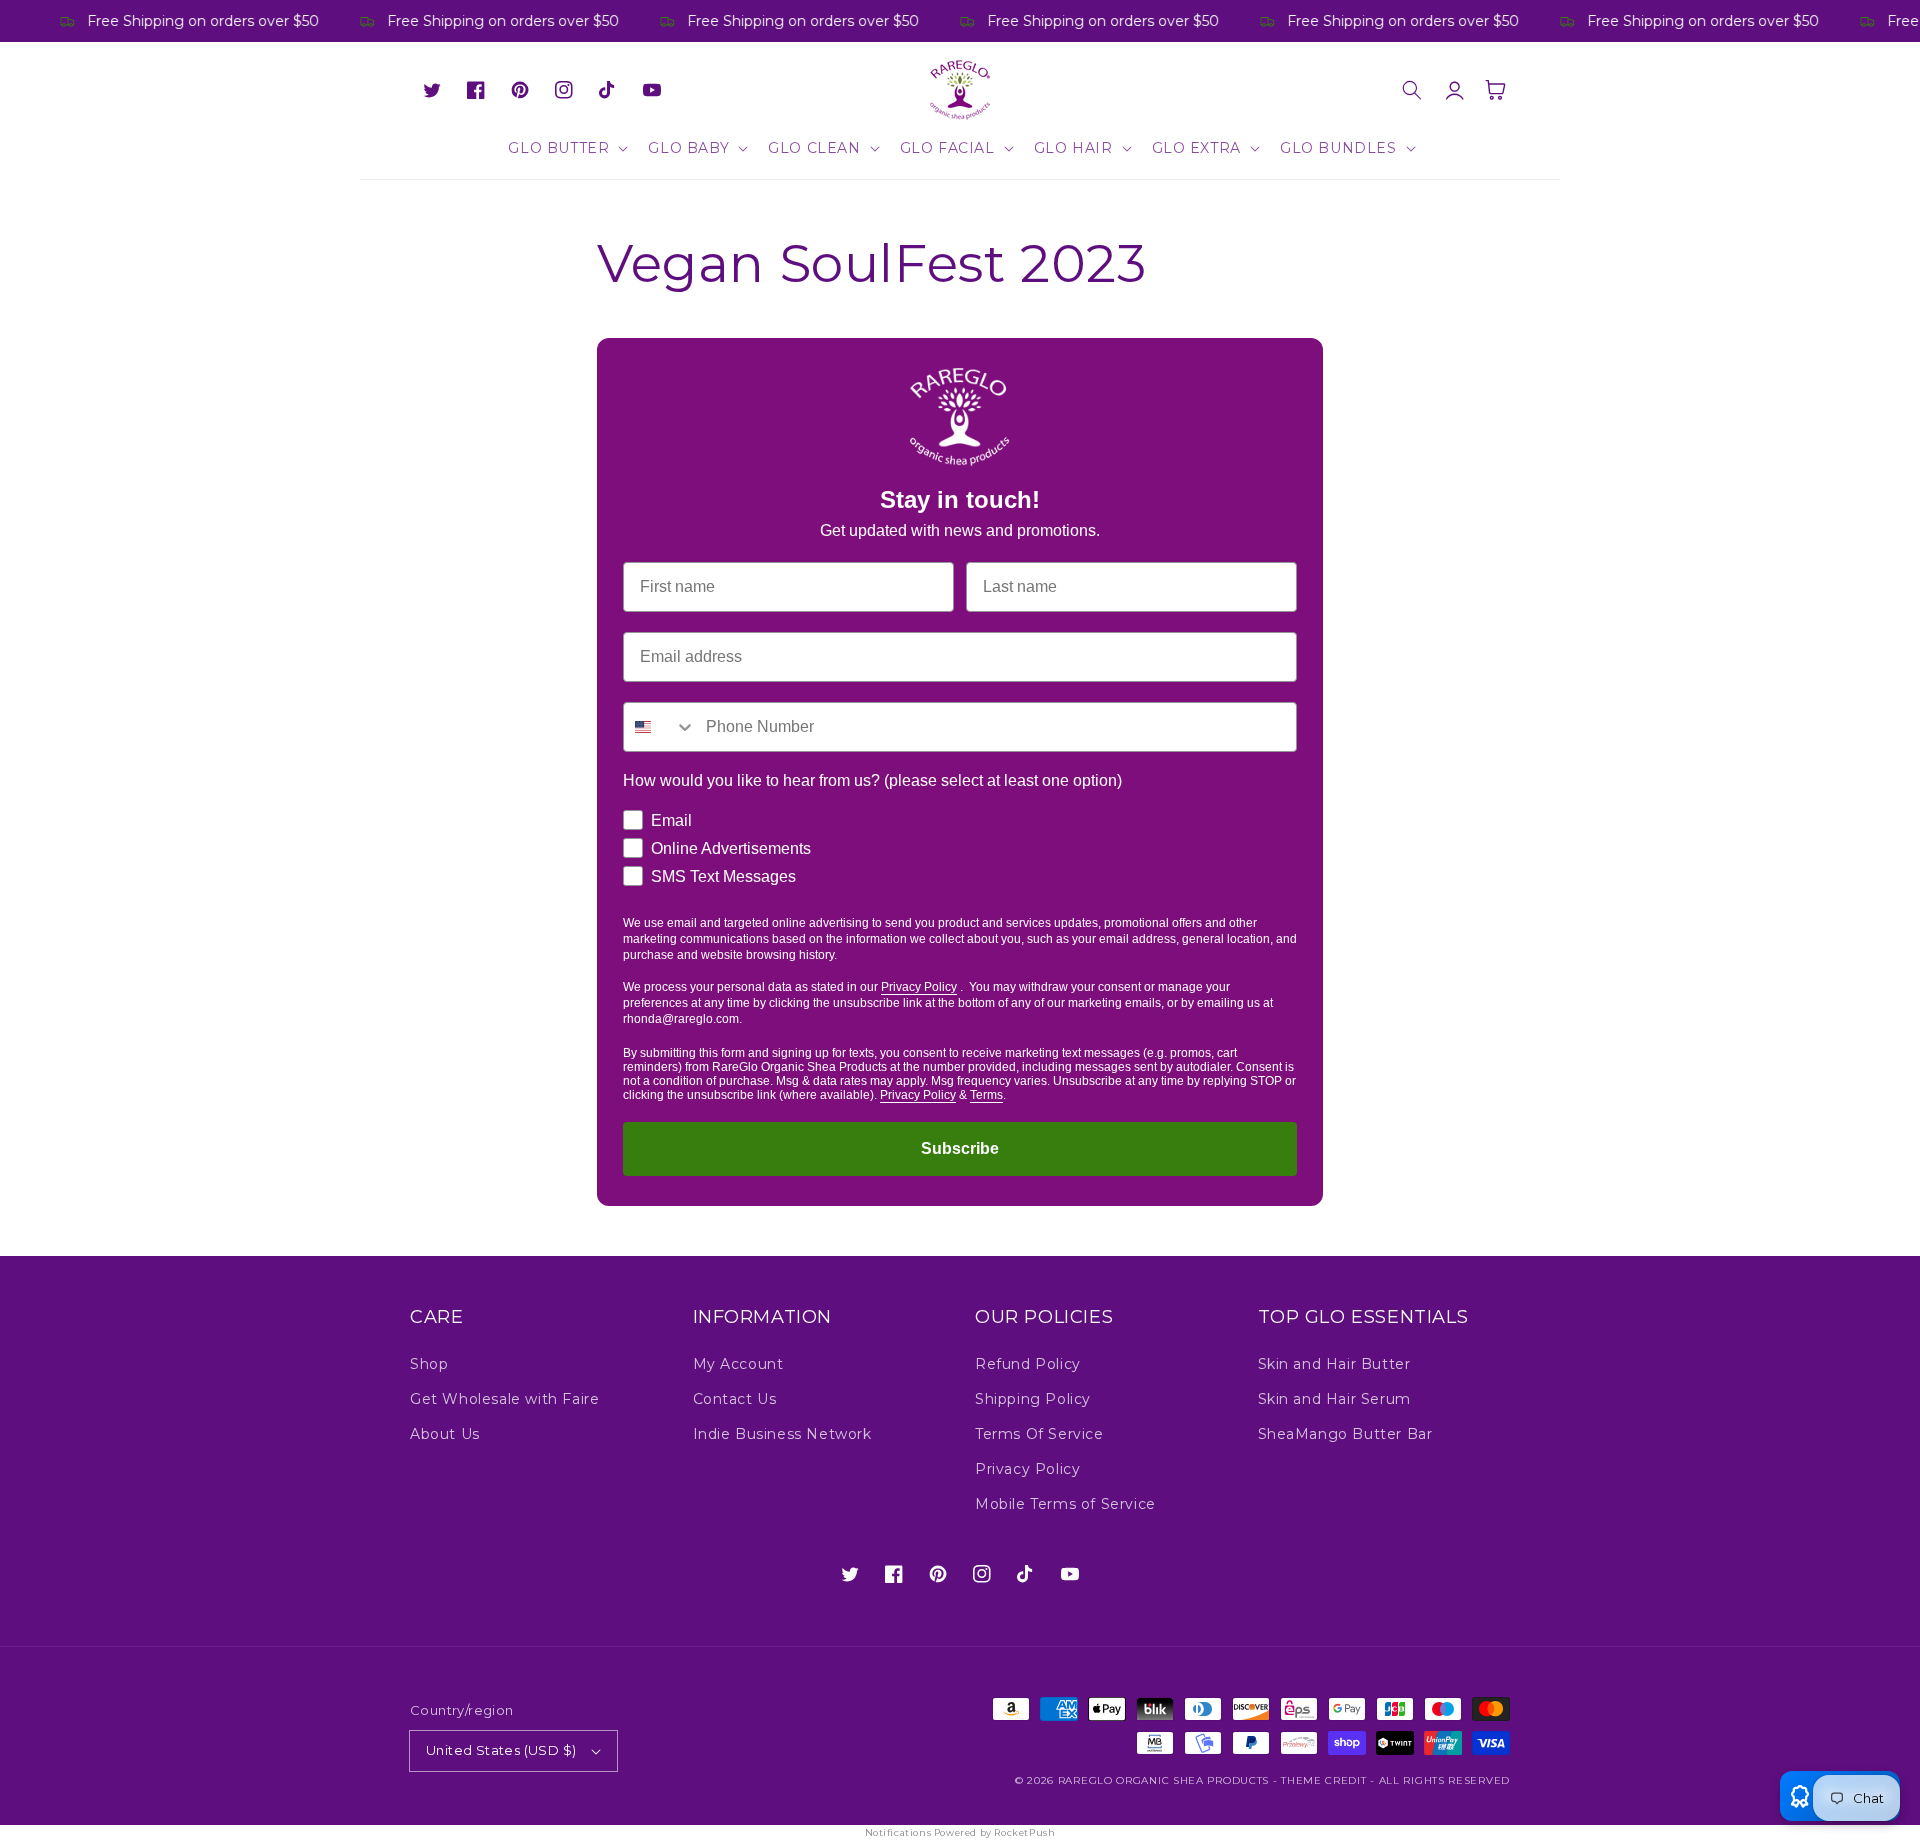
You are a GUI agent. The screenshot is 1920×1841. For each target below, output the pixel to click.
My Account (738, 1364)
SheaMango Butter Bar (1345, 1434)
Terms (986, 1095)
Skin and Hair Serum (1334, 1399)
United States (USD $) (501, 1750)
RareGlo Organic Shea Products (1163, 1780)
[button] (566, 148)
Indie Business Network (782, 1434)
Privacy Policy (919, 987)
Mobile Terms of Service (1065, 1504)
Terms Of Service (1039, 1434)
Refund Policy (1028, 1364)
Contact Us (735, 1399)
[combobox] (660, 727)
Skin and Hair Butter (1334, 1364)
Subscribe (960, 1148)
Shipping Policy (1033, 1399)
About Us (445, 1434)
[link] (960, 417)
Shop (429, 1364)
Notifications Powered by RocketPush (960, 1832)
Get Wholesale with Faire (504, 1399)
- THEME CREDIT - (1326, 1780)
